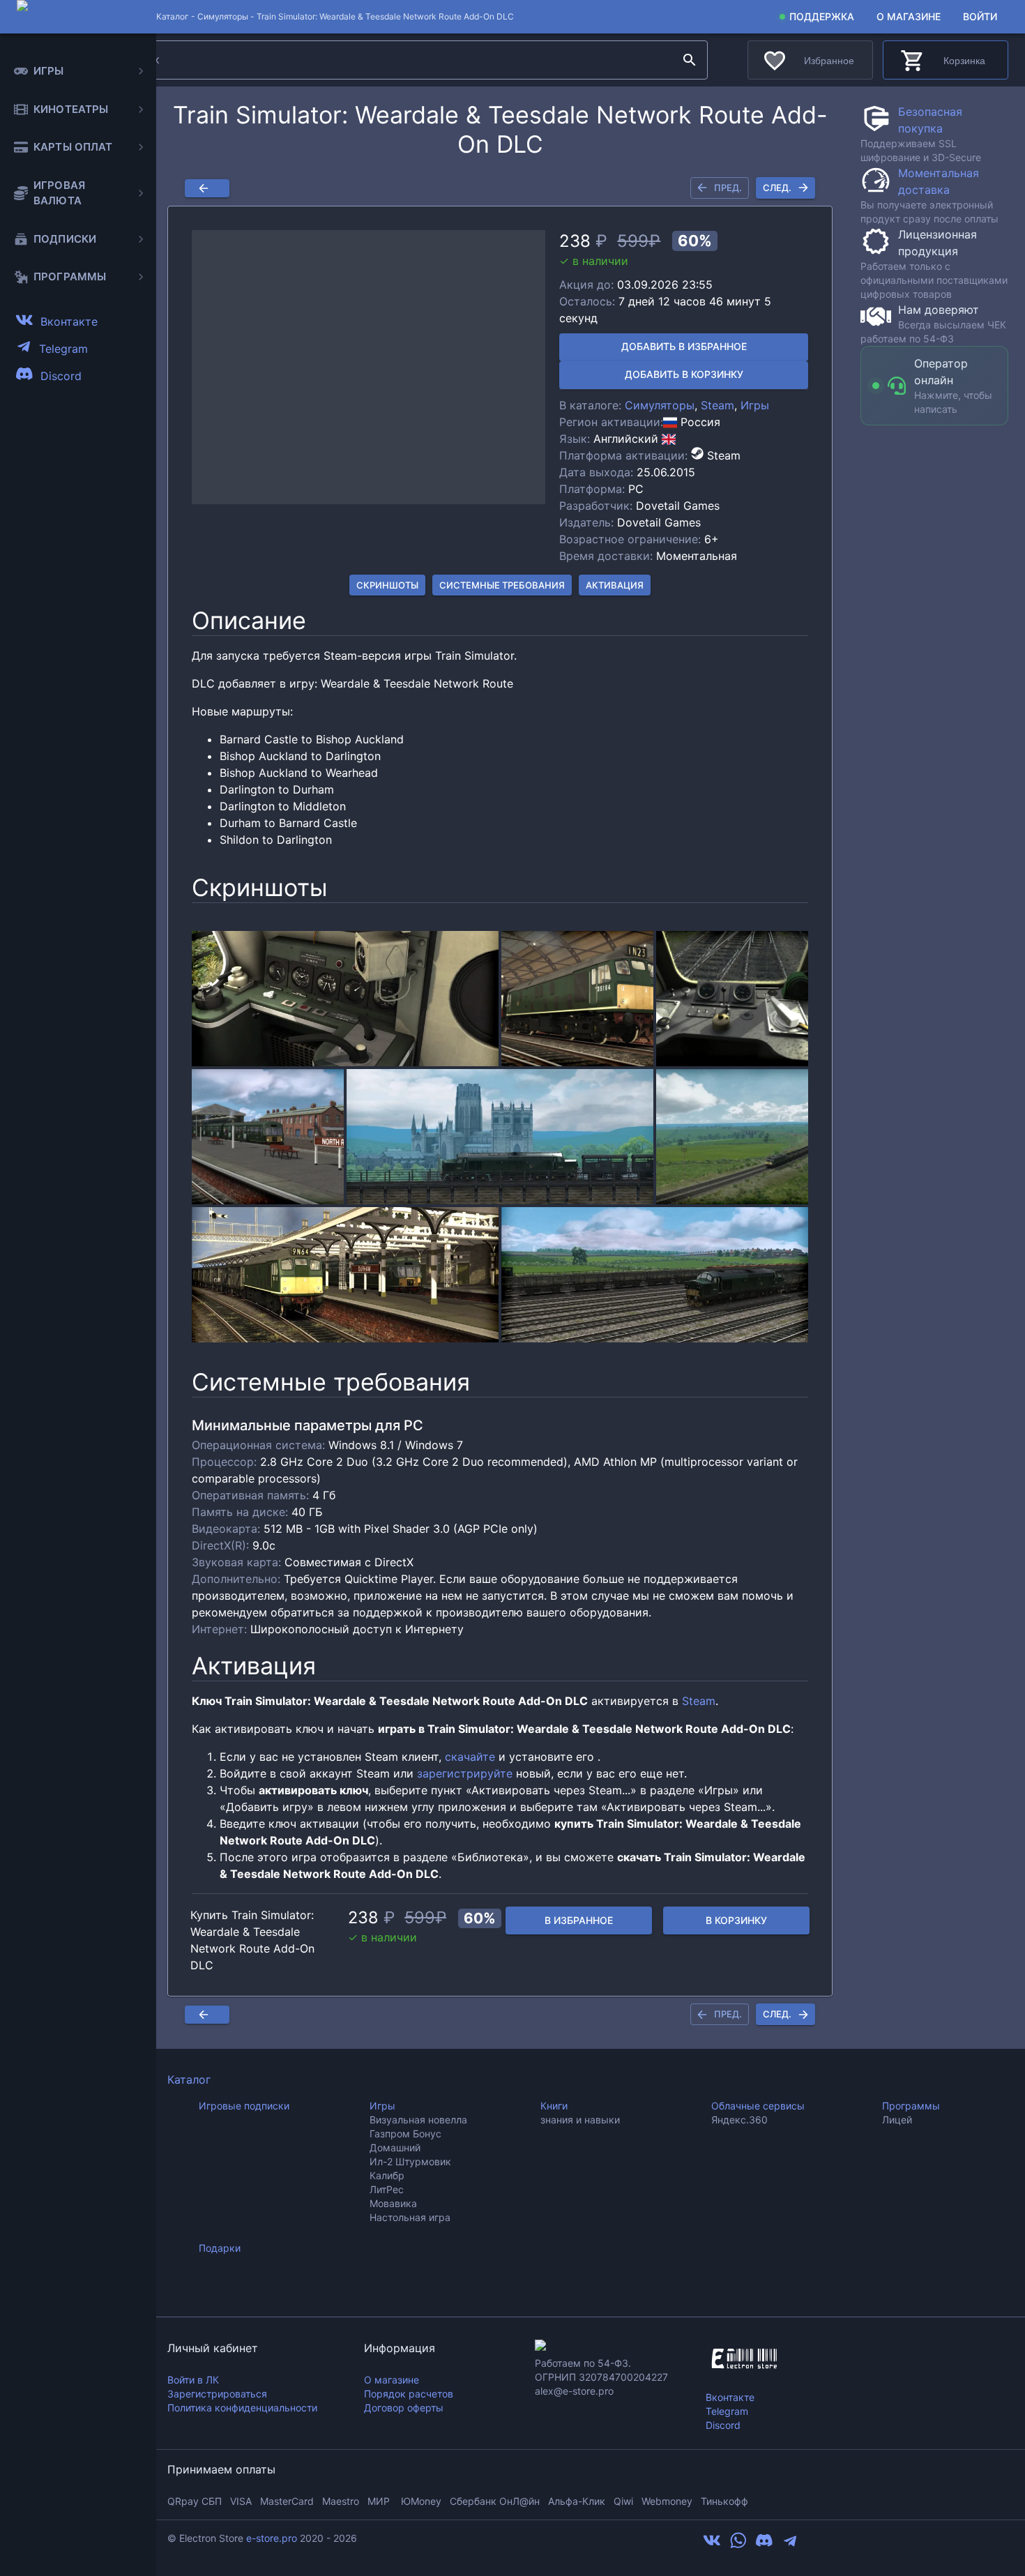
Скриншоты (387, 585)
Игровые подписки (244, 2106)
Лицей (897, 2120)
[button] (369, 368)
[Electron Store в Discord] (764, 2545)
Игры (755, 405)
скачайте (470, 1757)
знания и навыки (580, 2120)
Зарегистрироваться (217, 2394)
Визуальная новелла (418, 2120)
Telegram (727, 2411)
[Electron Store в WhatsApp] (738, 2545)
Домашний (395, 2147)
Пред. (728, 188)
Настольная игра (410, 2217)
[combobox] (397, 60)
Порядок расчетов (409, 2394)
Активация (615, 585)
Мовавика (393, 2203)
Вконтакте (730, 2397)
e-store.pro (272, 2538)
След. (777, 188)
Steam (717, 405)
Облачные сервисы (758, 2106)
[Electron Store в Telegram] (790, 2545)
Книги (554, 2106)
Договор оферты (404, 2408)
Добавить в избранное (684, 346)
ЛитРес (387, 2189)
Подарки (220, 2248)
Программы (911, 2106)
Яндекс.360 (739, 2120)
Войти (980, 16)
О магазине (909, 16)
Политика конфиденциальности (242, 2408)
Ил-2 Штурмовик (410, 2161)
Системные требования (502, 585)
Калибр (387, 2175)
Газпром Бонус (405, 2134)
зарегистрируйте (465, 1773)
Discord (723, 2425)
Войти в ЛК (193, 2380)
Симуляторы (223, 16)
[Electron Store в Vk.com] (712, 2545)
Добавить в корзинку (684, 374)
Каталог (189, 2079)
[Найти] (690, 60)
